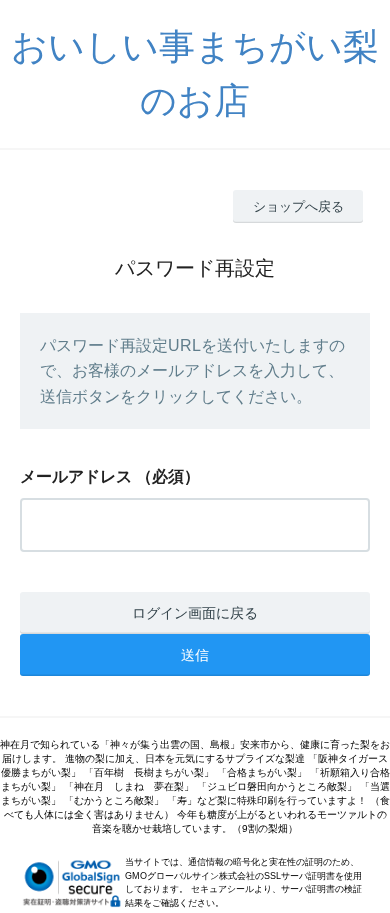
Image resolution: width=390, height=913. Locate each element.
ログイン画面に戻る (195, 613)
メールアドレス (76, 476)
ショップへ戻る (298, 206)
